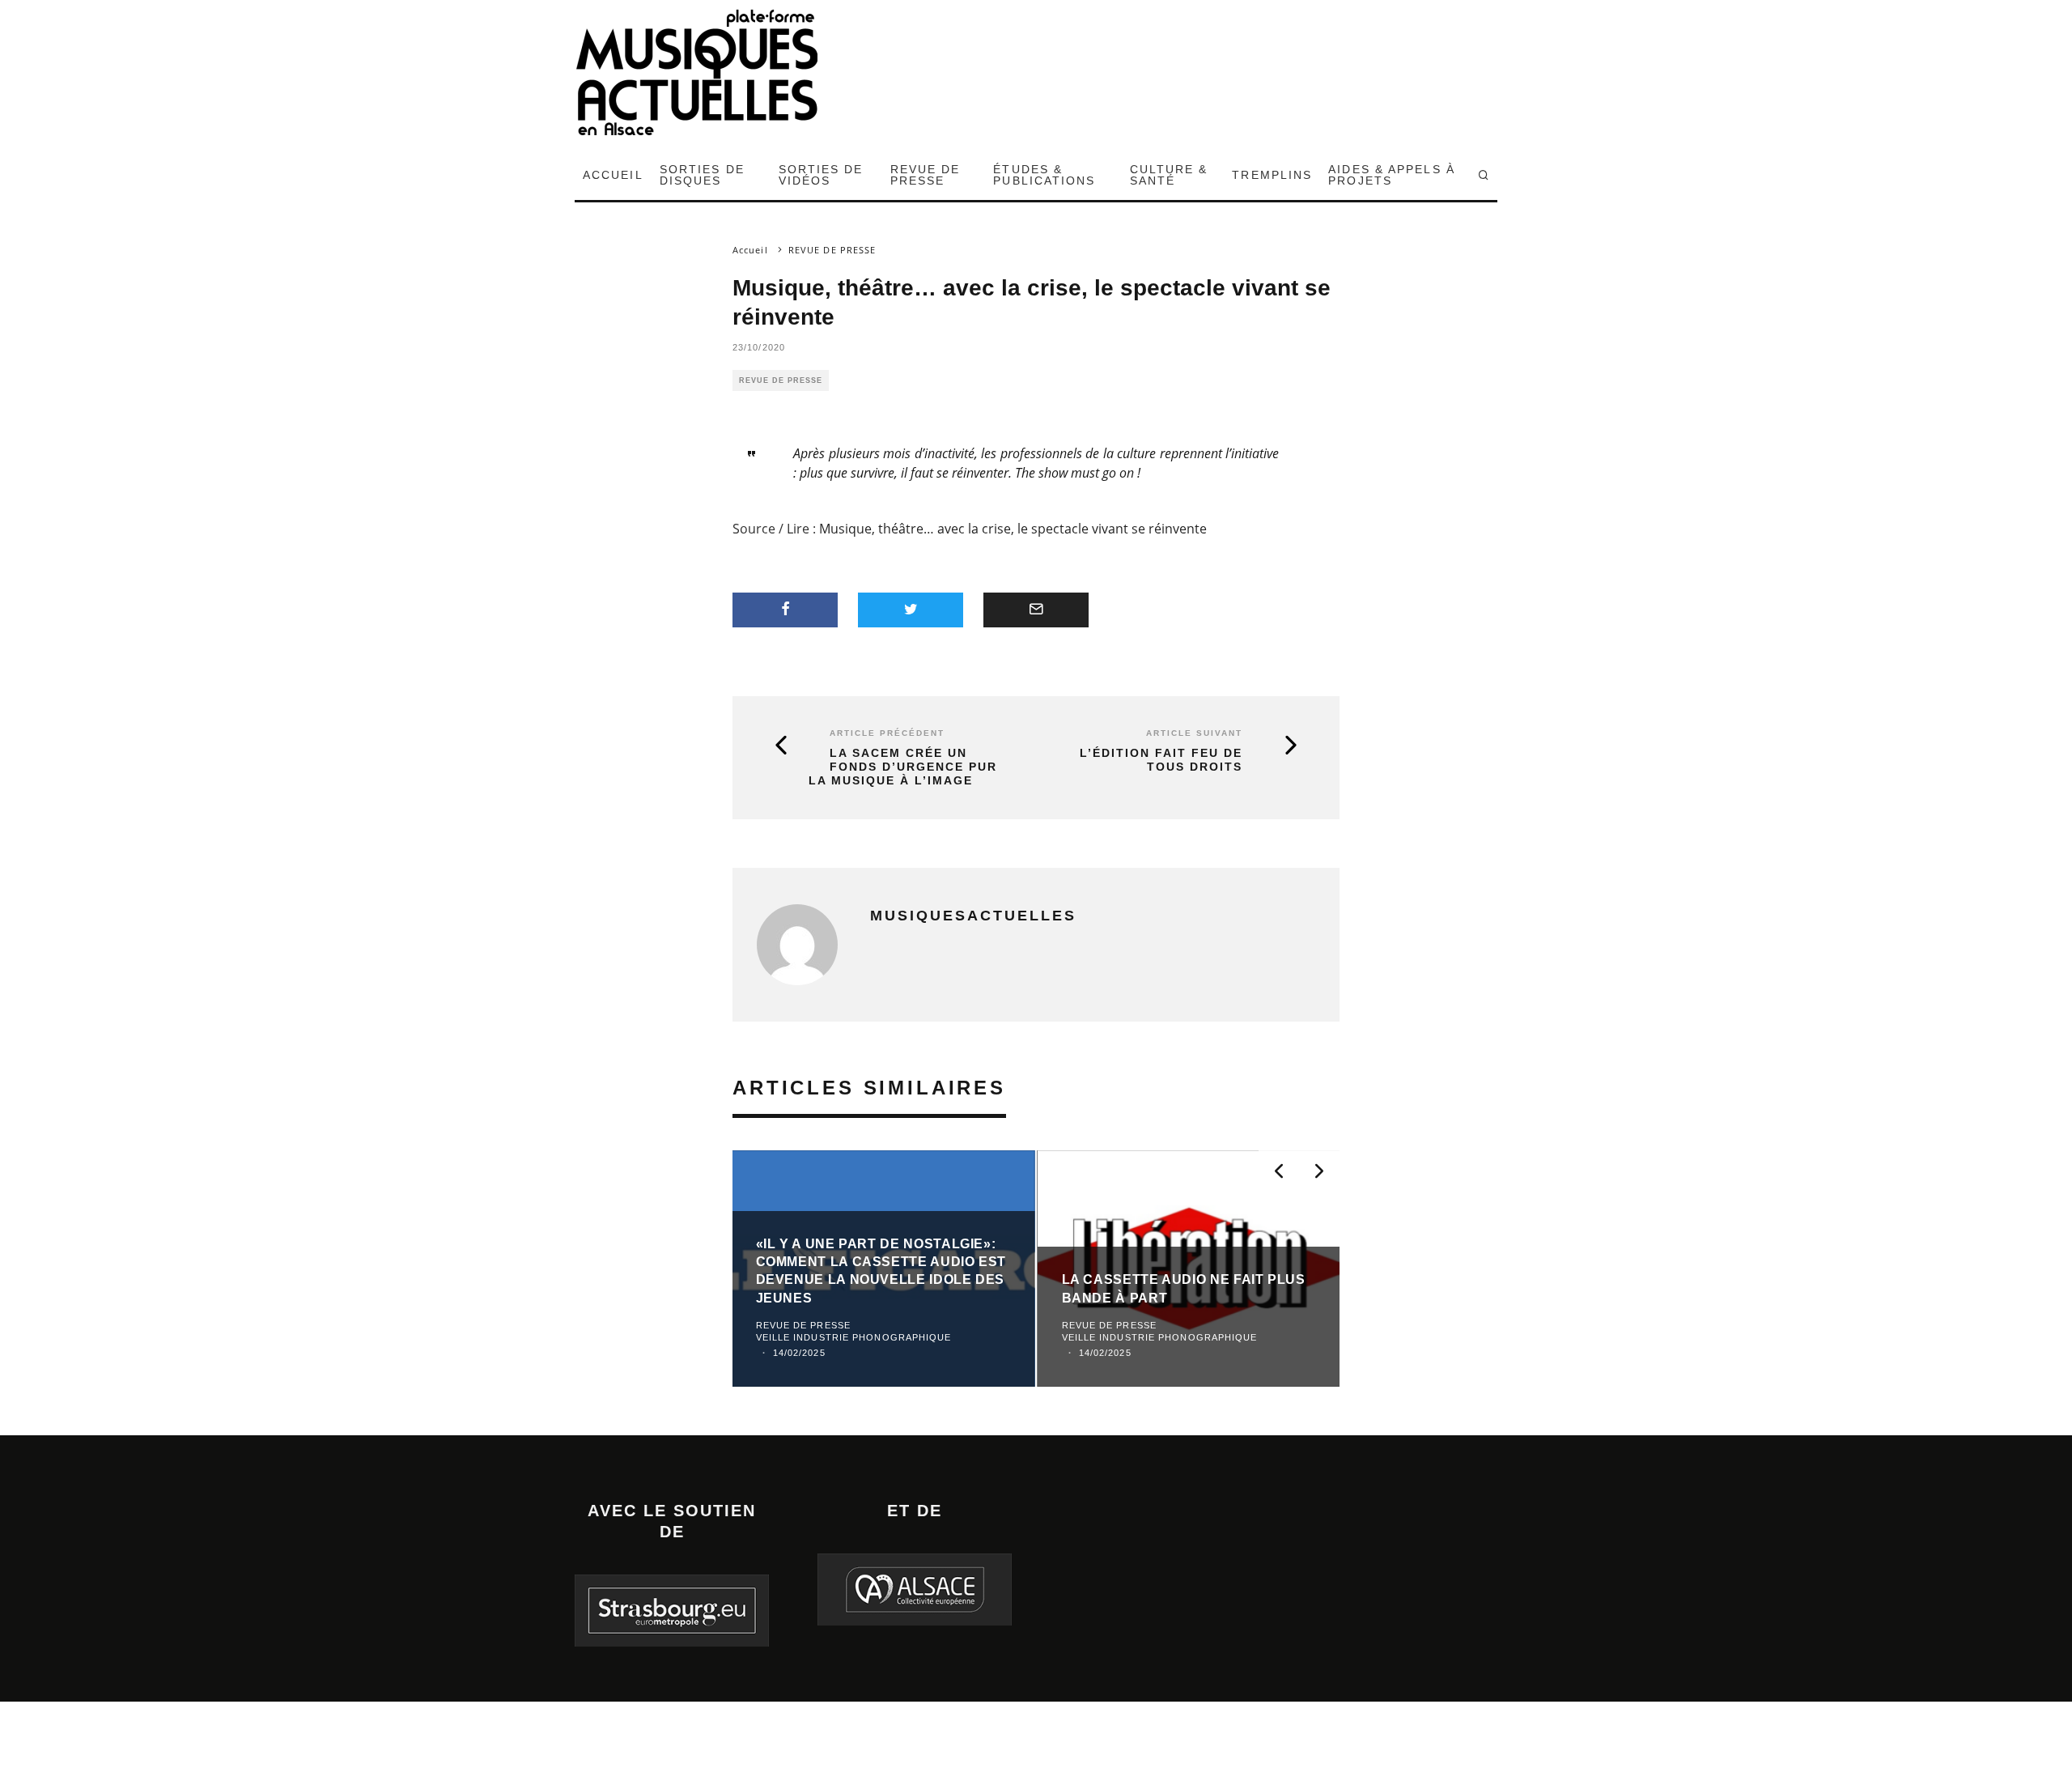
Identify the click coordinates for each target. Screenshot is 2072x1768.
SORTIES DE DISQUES (702, 175)
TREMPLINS (1272, 175)
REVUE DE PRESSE (926, 175)
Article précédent (887, 733)
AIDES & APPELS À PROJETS (1392, 175)
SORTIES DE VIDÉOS (821, 175)
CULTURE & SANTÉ (1169, 175)
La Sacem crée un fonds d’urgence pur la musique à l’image (903, 767)
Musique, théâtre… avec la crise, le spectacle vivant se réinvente (1013, 529)
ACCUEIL (613, 175)
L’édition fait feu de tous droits (1161, 760)
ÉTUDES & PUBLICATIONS (1044, 175)
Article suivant (1194, 733)
